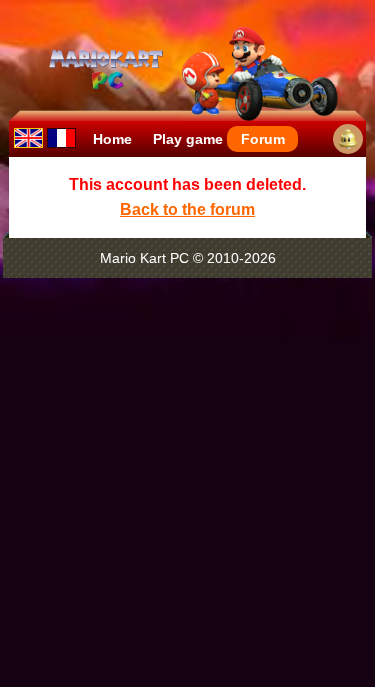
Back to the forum (187, 209)
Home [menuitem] (112, 139)
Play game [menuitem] (188, 139)
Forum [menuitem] (263, 139)
